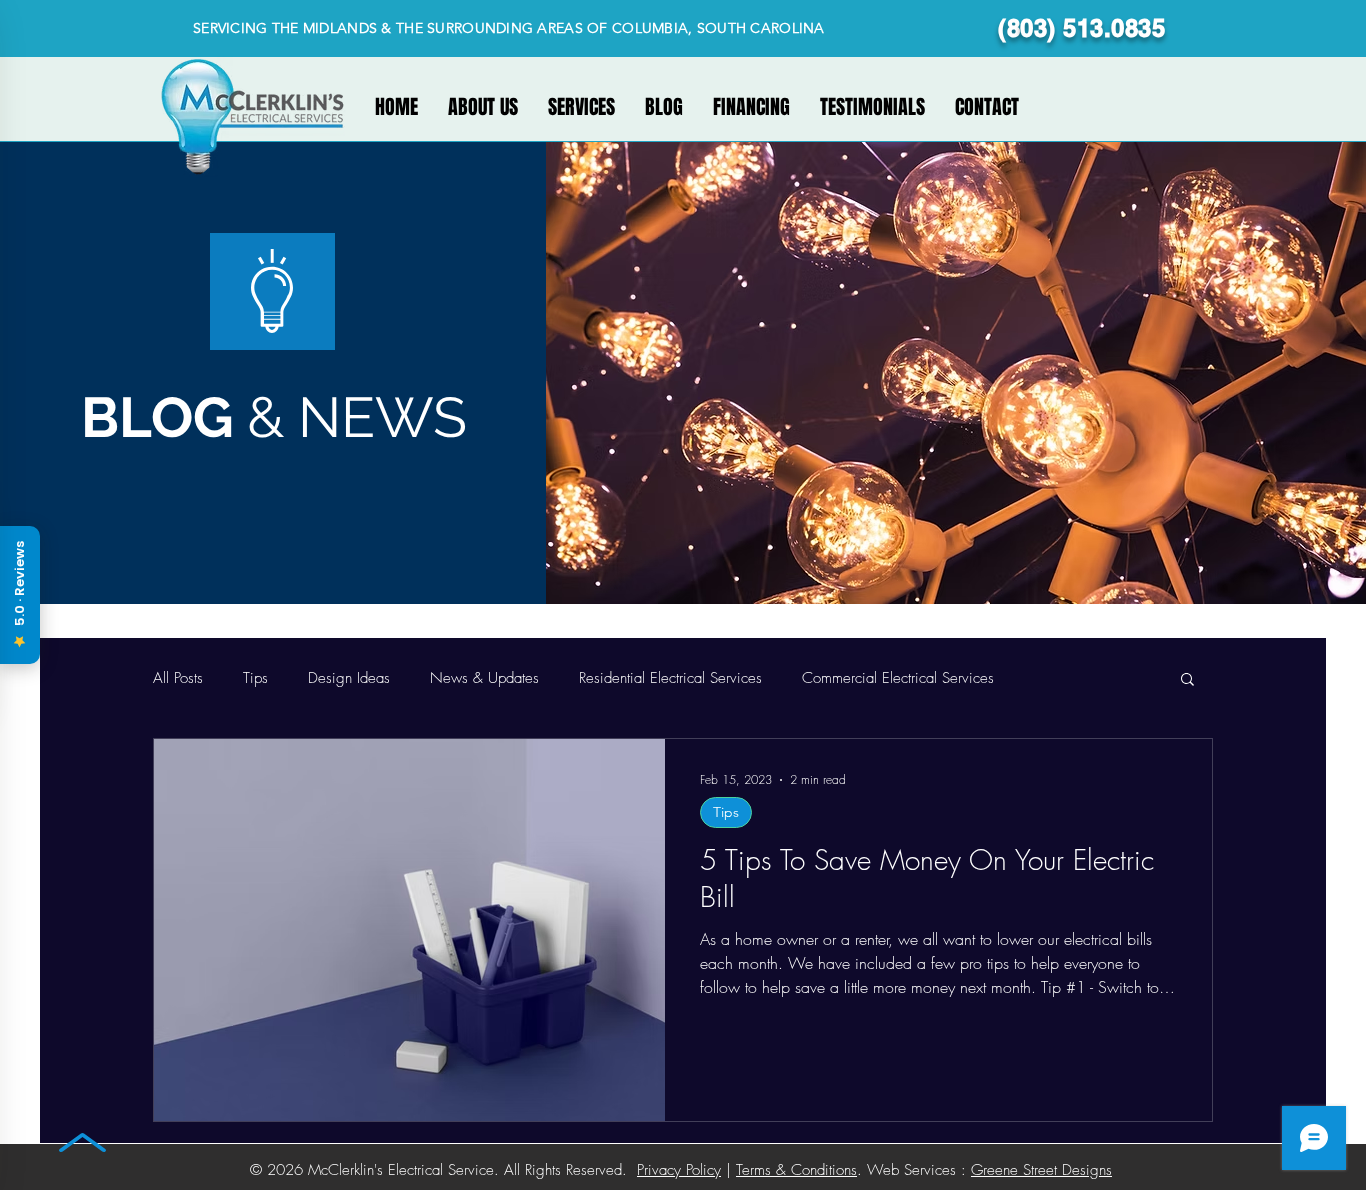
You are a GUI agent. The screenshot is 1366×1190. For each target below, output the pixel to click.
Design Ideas (349, 678)
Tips (255, 678)
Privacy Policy (679, 1170)
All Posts (178, 678)
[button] (1187, 680)
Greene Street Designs (1041, 1170)
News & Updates (484, 678)
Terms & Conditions (796, 1170)
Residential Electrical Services (670, 678)
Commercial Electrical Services (898, 678)
